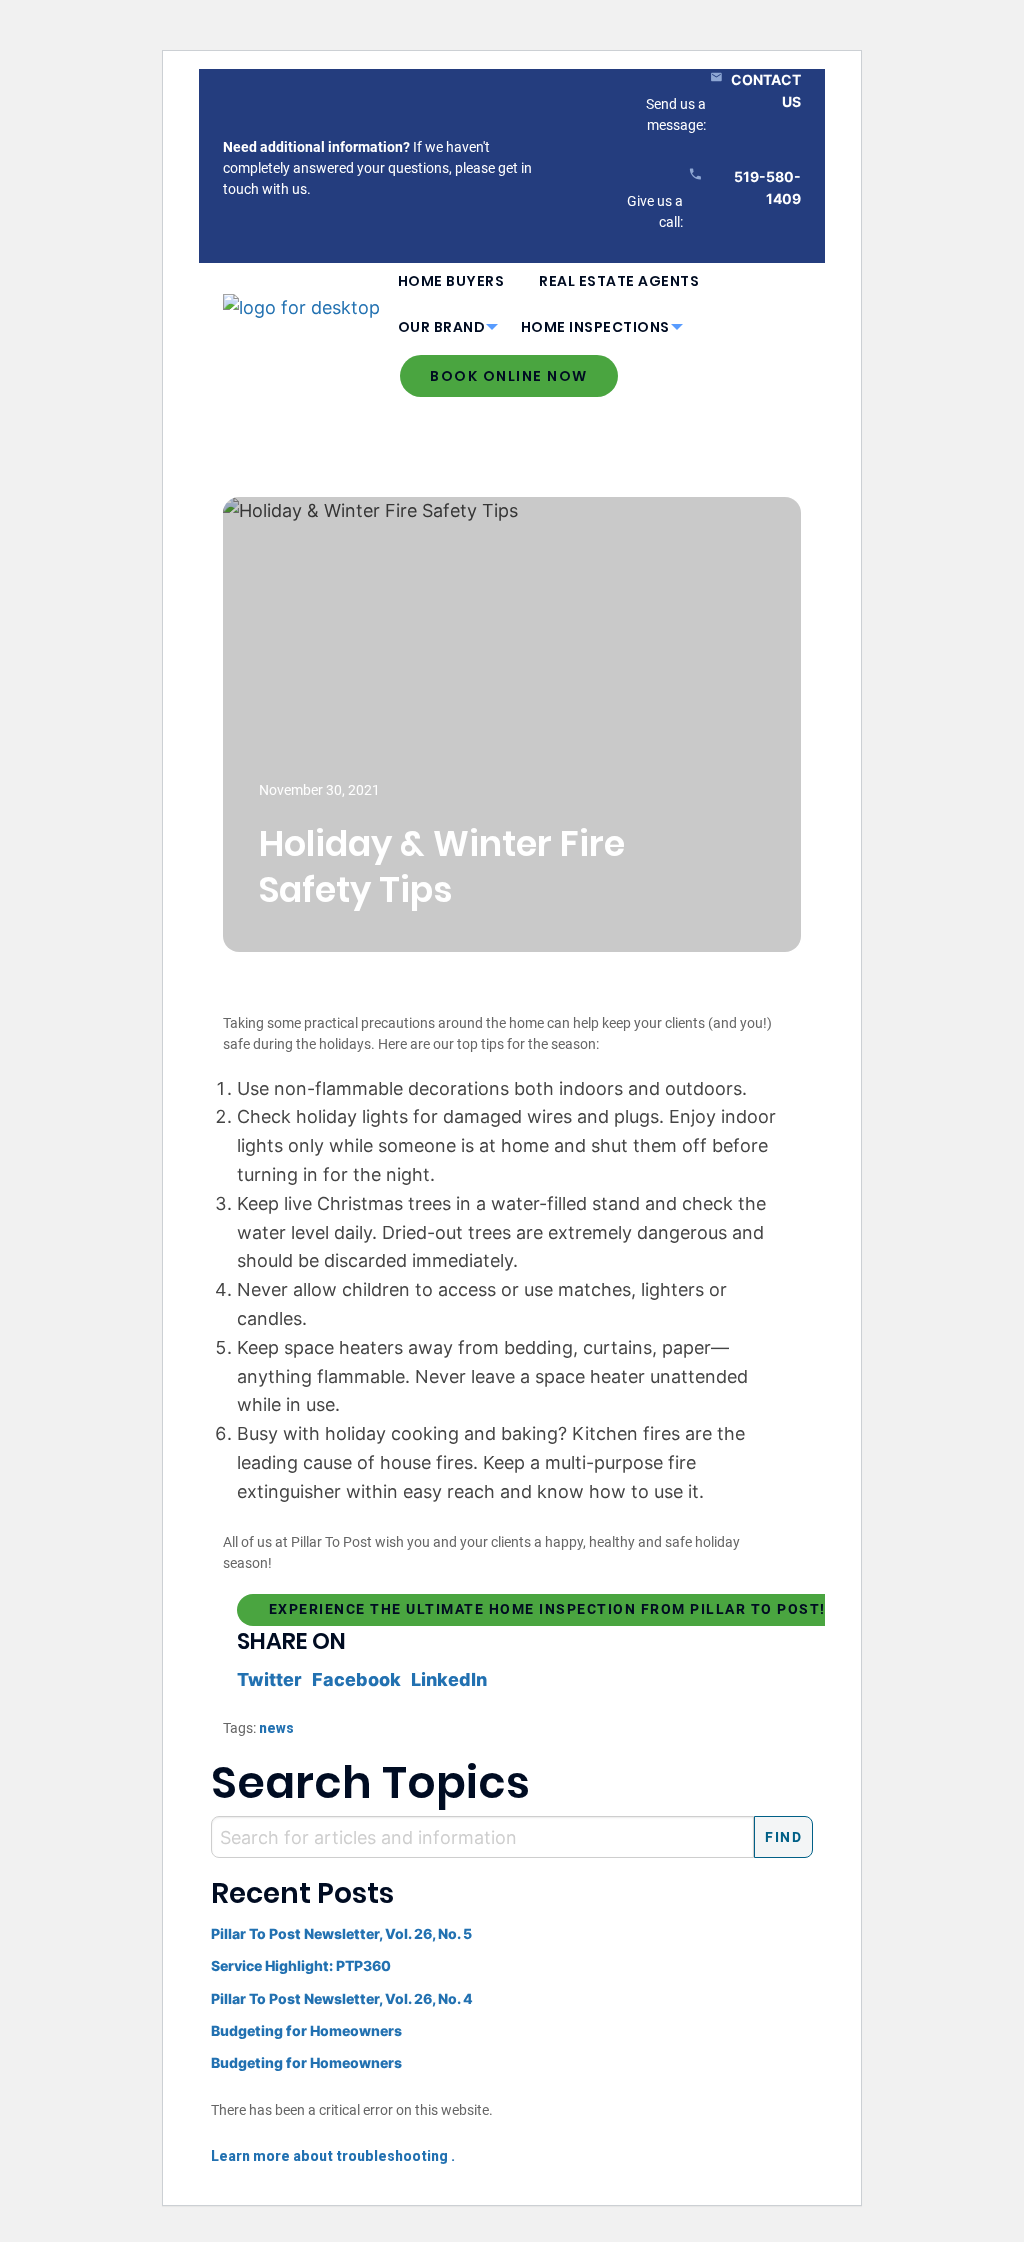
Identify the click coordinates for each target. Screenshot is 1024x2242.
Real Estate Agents (619, 281)
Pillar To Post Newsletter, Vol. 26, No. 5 (341, 1933)
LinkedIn (449, 1679)
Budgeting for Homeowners (306, 2030)
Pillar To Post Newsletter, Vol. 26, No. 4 (342, 1998)
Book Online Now (509, 376)
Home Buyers (451, 281)
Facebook (356, 1679)
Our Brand (442, 327)
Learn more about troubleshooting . (333, 2156)
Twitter (269, 1679)
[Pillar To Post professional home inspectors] (301, 304)
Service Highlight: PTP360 (301, 1965)
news (276, 1728)
